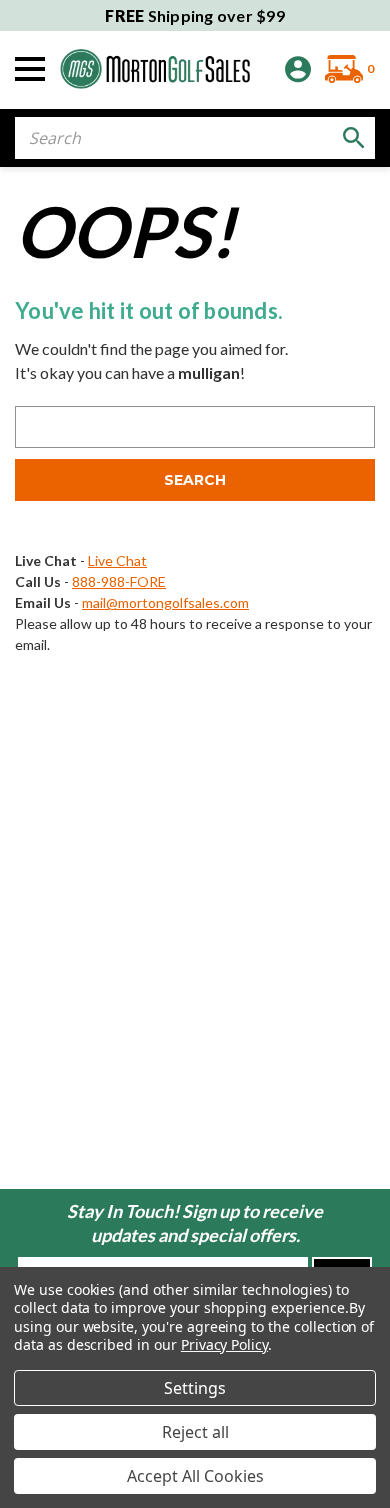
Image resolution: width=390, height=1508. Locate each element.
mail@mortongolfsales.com (165, 602)
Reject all (195, 1432)
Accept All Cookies (195, 1476)
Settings (195, 1388)
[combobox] (195, 138)
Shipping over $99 (195, 15)
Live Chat (117, 560)
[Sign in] (298, 69)
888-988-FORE (119, 581)
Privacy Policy (224, 1344)
